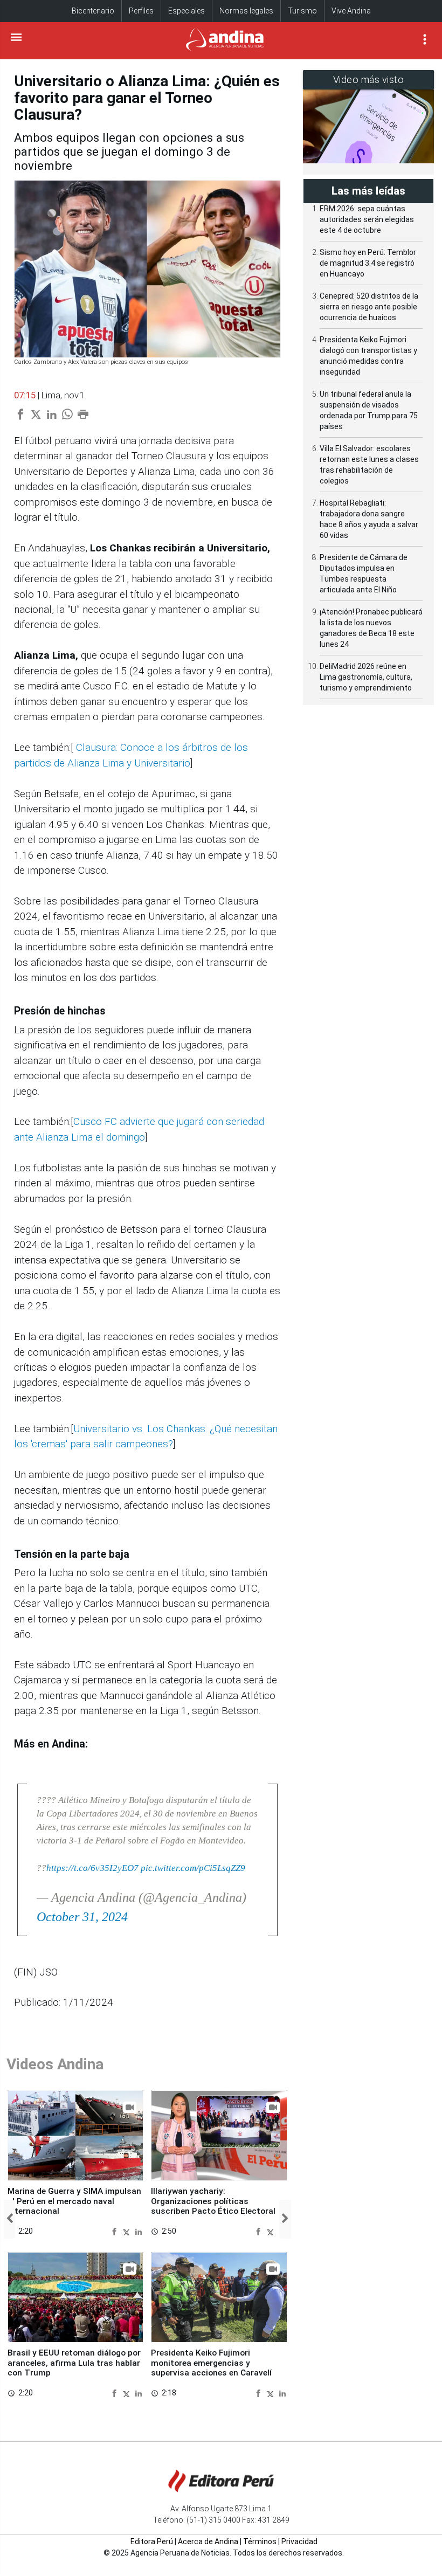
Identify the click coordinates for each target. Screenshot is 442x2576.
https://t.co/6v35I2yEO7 (92, 1868)
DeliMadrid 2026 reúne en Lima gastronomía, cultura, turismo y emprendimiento (366, 677)
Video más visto (369, 80)
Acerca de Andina (208, 2542)
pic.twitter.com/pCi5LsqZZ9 (193, 1868)
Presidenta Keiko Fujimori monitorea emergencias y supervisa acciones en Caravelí (211, 2363)
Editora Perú (152, 2542)
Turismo (302, 11)
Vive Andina (351, 11)
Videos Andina (55, 2064)
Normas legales (246, 11)
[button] (9, 2219)
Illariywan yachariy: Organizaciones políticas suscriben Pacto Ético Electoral (213, 2201)
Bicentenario (93, 11)
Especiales (187, 11)
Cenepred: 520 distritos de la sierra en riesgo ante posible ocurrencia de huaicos (369, 307)
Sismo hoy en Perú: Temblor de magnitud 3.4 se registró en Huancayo (368, 263)
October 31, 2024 (82, 1917)
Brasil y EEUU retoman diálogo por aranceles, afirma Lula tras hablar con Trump (74, 2363)
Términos (260, 2542)
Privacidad (299, 2542)
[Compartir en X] (128, 2231)
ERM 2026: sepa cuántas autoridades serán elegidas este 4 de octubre (367, 219)
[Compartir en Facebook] (116, 2231)
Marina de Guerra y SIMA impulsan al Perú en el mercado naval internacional (74, 2201)
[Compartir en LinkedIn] (139, 2231)
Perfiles (141, 11)
